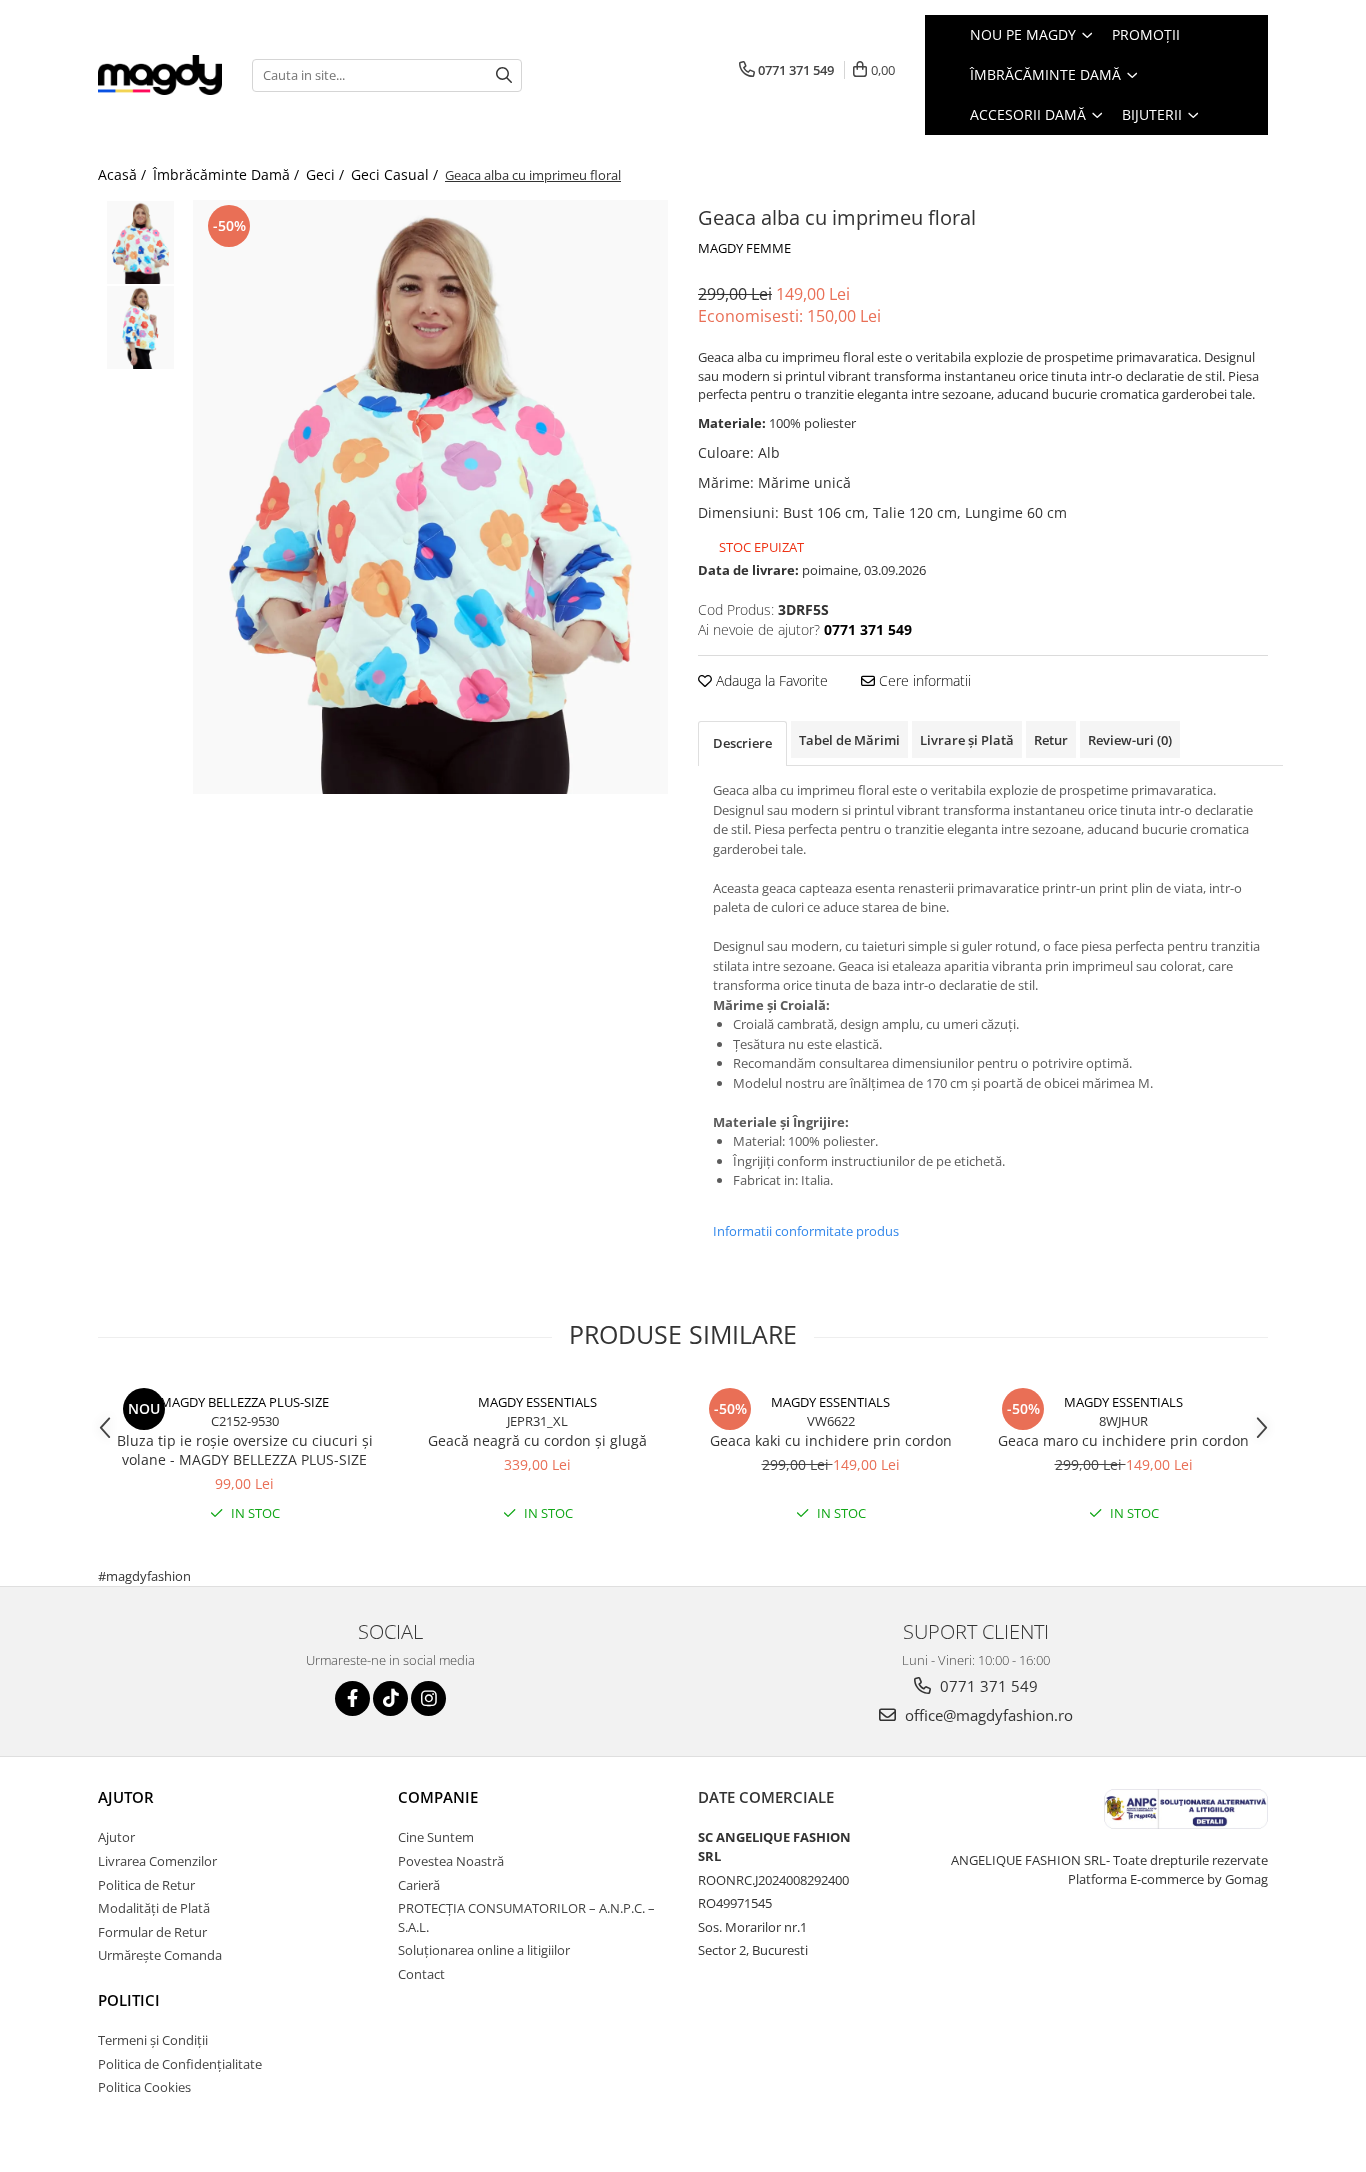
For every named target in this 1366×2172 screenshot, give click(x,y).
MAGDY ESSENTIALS (537, 1402)
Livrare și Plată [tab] (967, 740)
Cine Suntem (436, 1837)
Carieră (419, 1885)
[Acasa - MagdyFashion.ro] (160, 75)
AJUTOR (126, 1797)
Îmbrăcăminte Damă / (228, 174)
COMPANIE (438, 1797)
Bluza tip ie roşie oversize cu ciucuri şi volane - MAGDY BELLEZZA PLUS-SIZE (245, 1450)
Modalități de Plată (154, 1908)
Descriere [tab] (742, 743)
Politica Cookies (144, 2087)
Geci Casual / (396, 174)
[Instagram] (428, 1698)
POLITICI (129, 2000)
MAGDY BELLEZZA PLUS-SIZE (244, 1402)
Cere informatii (923, 680)
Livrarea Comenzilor (157, 1861)
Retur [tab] (1051, 740)
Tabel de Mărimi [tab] (849, 740)
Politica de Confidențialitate (180, 2064)
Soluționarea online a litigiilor (484, 1950)
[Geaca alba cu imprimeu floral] (430, 497)
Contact (421, 1974)
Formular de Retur (152, 1932)
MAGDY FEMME (744, 248)
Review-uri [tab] (1130, 740)
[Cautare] (504, 75)
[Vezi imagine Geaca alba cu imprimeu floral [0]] (140, 242)
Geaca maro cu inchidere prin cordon (1123, 1440)
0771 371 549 (987, 1686)
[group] (430, 497)
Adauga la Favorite (770, 680)
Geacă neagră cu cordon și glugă (537, 1440)
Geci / (327, 174)
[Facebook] (352, 1698)
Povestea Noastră (451, 1861)
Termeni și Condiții (153, 2040)
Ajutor (116, 1837)
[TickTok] (390, 1698)
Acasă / (124, 174)
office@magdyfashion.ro (987, 1715)
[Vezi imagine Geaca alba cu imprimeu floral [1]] (140, 327)
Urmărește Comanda (160, 1955)
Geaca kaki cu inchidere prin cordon (831, 1440)
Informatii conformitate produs (806, 1231)
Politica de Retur (146, 1885)
